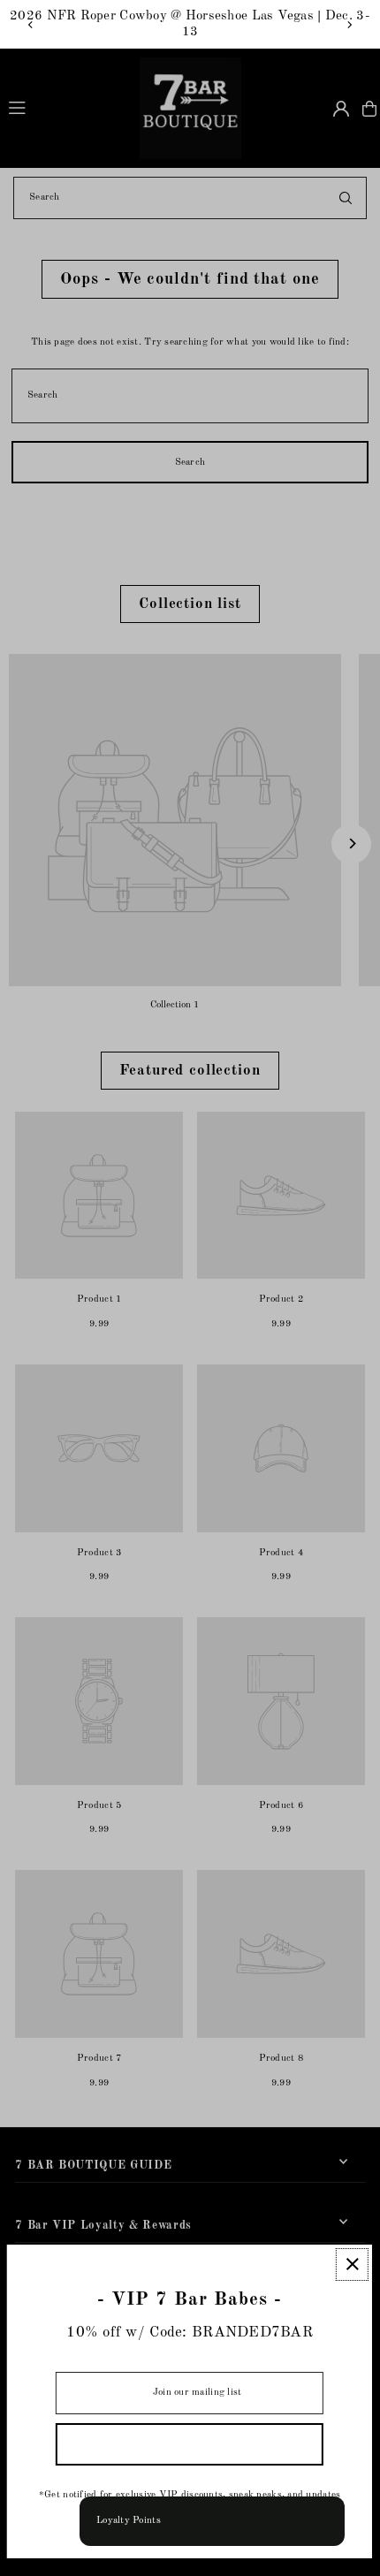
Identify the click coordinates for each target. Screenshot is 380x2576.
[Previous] (31, 25)
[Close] (352, 2264)
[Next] (349, 25)
